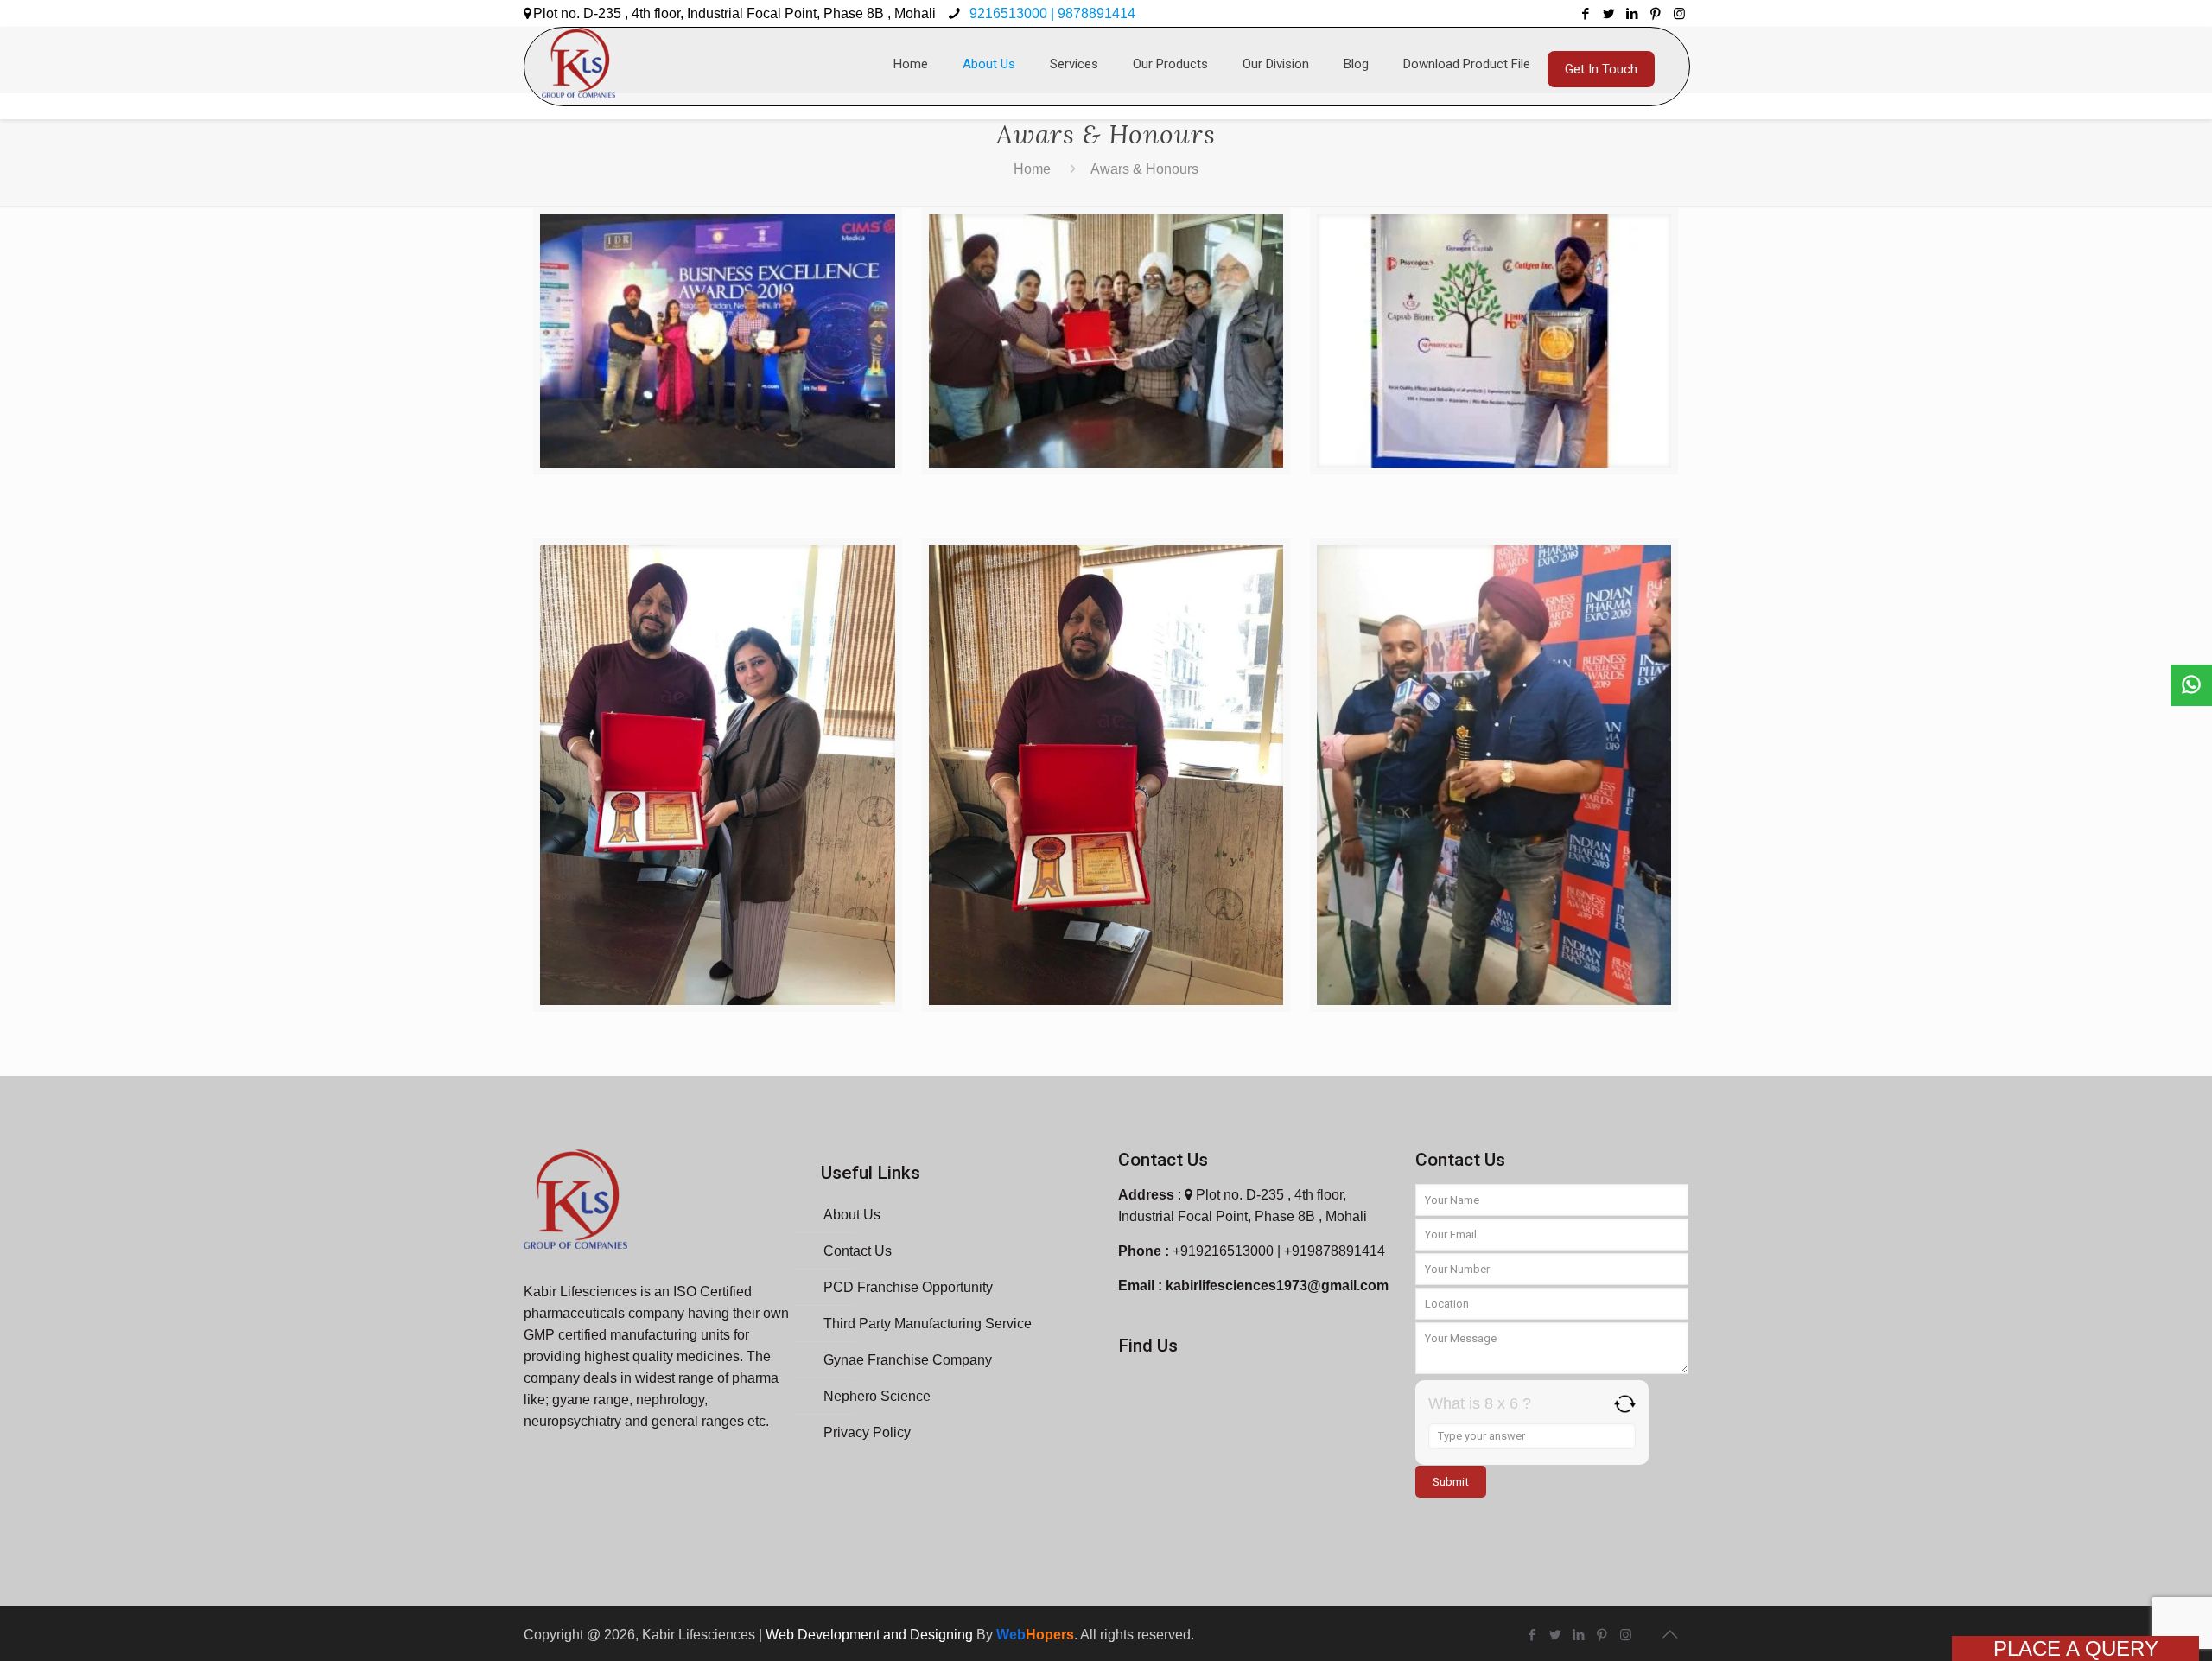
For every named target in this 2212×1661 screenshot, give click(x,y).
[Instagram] (1679, 13)
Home (1032, 169)
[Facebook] (1586, 13)
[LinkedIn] (1633, 13)
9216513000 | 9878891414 (1051, 13)
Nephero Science (877, 1396)
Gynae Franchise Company (908, 1360)
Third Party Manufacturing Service (928, 1324)
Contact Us (858, 1251)
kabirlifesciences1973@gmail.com (1277, 1286)
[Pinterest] (1656, 13)
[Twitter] (1609, 13)
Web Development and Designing (871, 1635)
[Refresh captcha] (1625, 1404)
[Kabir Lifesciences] (578, 54)
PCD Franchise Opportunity (908, 1287)
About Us (852, 1215)
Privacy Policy (867, 1432)
